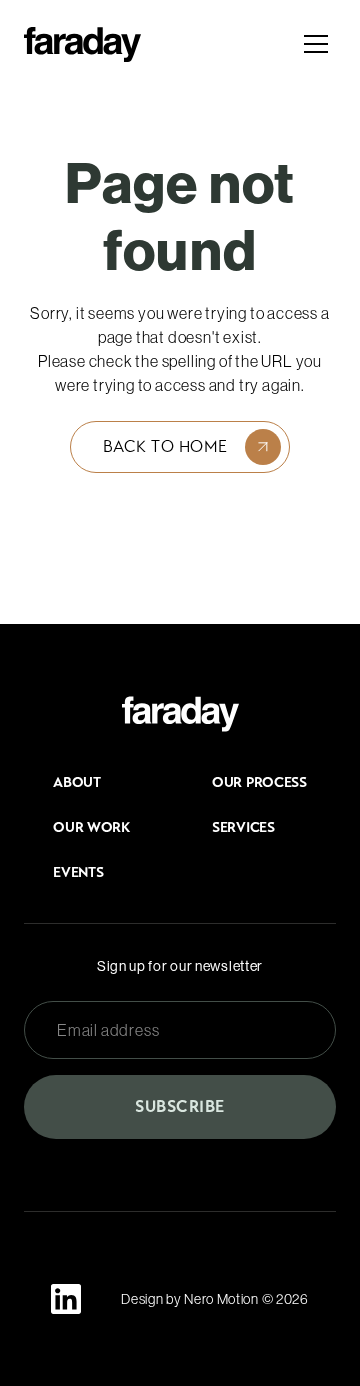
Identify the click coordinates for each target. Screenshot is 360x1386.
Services (243, 827)
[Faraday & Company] (180, 714)
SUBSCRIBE (179, 1106)
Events (78, 872)
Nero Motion (221, 1299)
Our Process (259, 782)
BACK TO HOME (165, 446)
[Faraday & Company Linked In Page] (66, 1299)
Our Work (91, 827)
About (77, 782)
